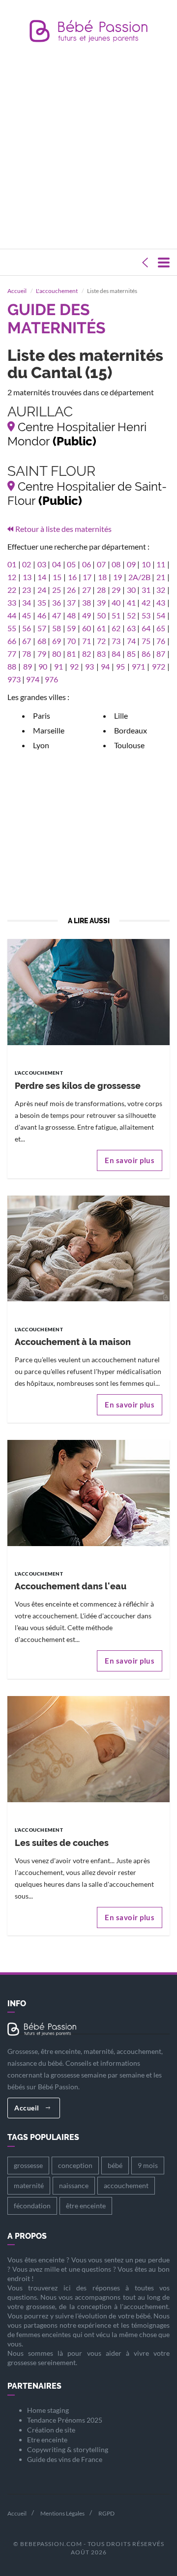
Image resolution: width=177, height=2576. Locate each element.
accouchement (126, 2185)
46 (42, 615)
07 (101, 564)
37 (71, 602)
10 (146, 564)
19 (118, 577)
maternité (29, 2185)
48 (71, 615)
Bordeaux (131, 730)
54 (161, 615)
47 (57, 615)
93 (89, 666)
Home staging (48, 2410)
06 (87, 564)
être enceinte (86, 2206)
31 (146, 590)
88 (12, 666)
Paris (42, 716)
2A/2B (139, 577)
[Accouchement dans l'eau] (88, 1492)
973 (14, 679)
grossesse (28, 2165)
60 (87, 628)
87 (161, 654)
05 (71, 564)
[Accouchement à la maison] (88, 1247)
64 (146, 628)
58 (57, 628)
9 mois (148, 2165)
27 (87, 590)
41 (131, 602)
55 (12, 628)
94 (105, 666)
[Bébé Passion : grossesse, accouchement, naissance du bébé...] (88, 34)
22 (12, 590)
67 (27, 641)
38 (87, 602)
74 (131, 641)
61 (101, 628)
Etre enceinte (47, 2440)
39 (101, 602)
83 (101, 654)
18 (102, 577)
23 (27, 590)
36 (57, 602)
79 (42, 654)
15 (57, 577)
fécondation (32, 2206)
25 (57, 590)
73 (116, 641)
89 (28, 666)
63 (131, 628)
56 (27, 628)
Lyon (41, 745)
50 (101, 615)
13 (27, 577)
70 (71, 641)
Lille (121, 716)
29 (116, 590)
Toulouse (129, 745)
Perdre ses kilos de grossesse (78, 1086)
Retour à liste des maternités (63, 529)
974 (33, 679)
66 (12, 641)
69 (57, 641)
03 (42, 564)
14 (42, 577)
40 (116, 602)
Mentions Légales (62, 2513)
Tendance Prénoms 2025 (65, 2420)
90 (43, 666)
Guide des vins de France (65, 2459)
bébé (115, 2165)
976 (51, 679)
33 (12, 602)
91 (59, 666)
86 (146, 654)
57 (42, 628)
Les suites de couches (62, 1843)
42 (146, 602)
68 (42, 641)
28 (101, 590)
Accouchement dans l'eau (71, 1586)
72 (101, 641)
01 (12, 564)
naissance (74, 2185)
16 (72, 577)
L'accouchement (57, 291)
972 (159, 666)
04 (57, 564)
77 (12, 654)
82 (87, 654)
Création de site (51, 2430)
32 (161, 590)
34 (27, 602)
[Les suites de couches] (88, 1748)
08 (116, 564)
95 (120, 666)
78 (27, 654)
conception (75, 2165)
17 (87, 577)
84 (116, 654)
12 (12, 577)
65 (161, 628)
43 (161, 602)
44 (12, 615)
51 (116, 615)
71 (87, 641)
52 (131, 615)
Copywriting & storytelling (68, 2449)
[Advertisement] (88, 148)
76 (161, 641)
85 (131, 654)
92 (74, 666)
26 (71, 590)
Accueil (17, 291)
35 (42, 602)
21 (161, 577)
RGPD (106, 2513)
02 (27, 564)
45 (27, 615)
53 (146, 615)
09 (131, 564)
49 (87, 615)
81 (71, 654)
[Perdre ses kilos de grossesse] (88, 991)
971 (138, 666)
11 (161, 564)
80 (57, 654)
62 (116, 628)
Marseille (49, 730)
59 (71, 628)
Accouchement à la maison (73, 1342)
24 (42, 590)
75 (146, 641)
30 (131, 590)
